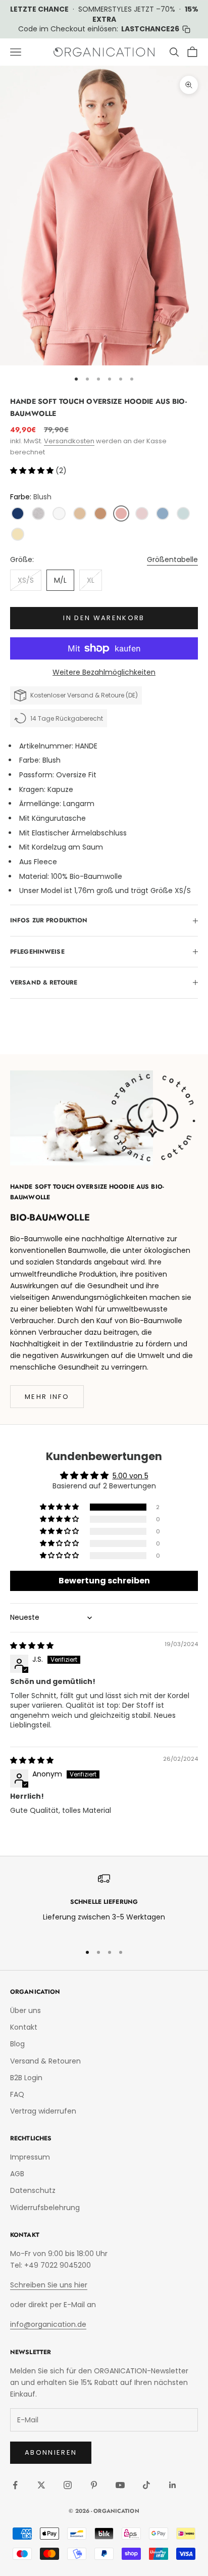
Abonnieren (51, 2452)
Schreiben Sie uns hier (49, 2285)
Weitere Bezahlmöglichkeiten (104, 672)
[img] (32, 1646)
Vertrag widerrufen (43, 2111)
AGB (17, 2174)
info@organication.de (48, 2324)
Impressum (30, 2157)
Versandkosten (69, 441)
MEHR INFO (47, 1397)
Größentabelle (172, 559)
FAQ (17, 2094)
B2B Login (26, 2078)
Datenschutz (33, 2190)
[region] (104, 1904)
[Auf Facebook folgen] (15, 2485)
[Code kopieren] (186, 29)
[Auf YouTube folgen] (120, 2485)
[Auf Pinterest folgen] (94, 2485)
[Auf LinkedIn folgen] (173, 2485)
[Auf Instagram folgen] (68, 2485)
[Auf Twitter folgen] (41, 2485)
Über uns (25, 2010)
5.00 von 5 (131, 1476)
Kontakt (24, 2027)
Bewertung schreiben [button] (104, 1581)
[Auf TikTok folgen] (146, 2485)
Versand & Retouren (45, 2061)
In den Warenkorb (104, 618)
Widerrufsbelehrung (45, 2208)
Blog (17, 2044)
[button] (33, 471)
